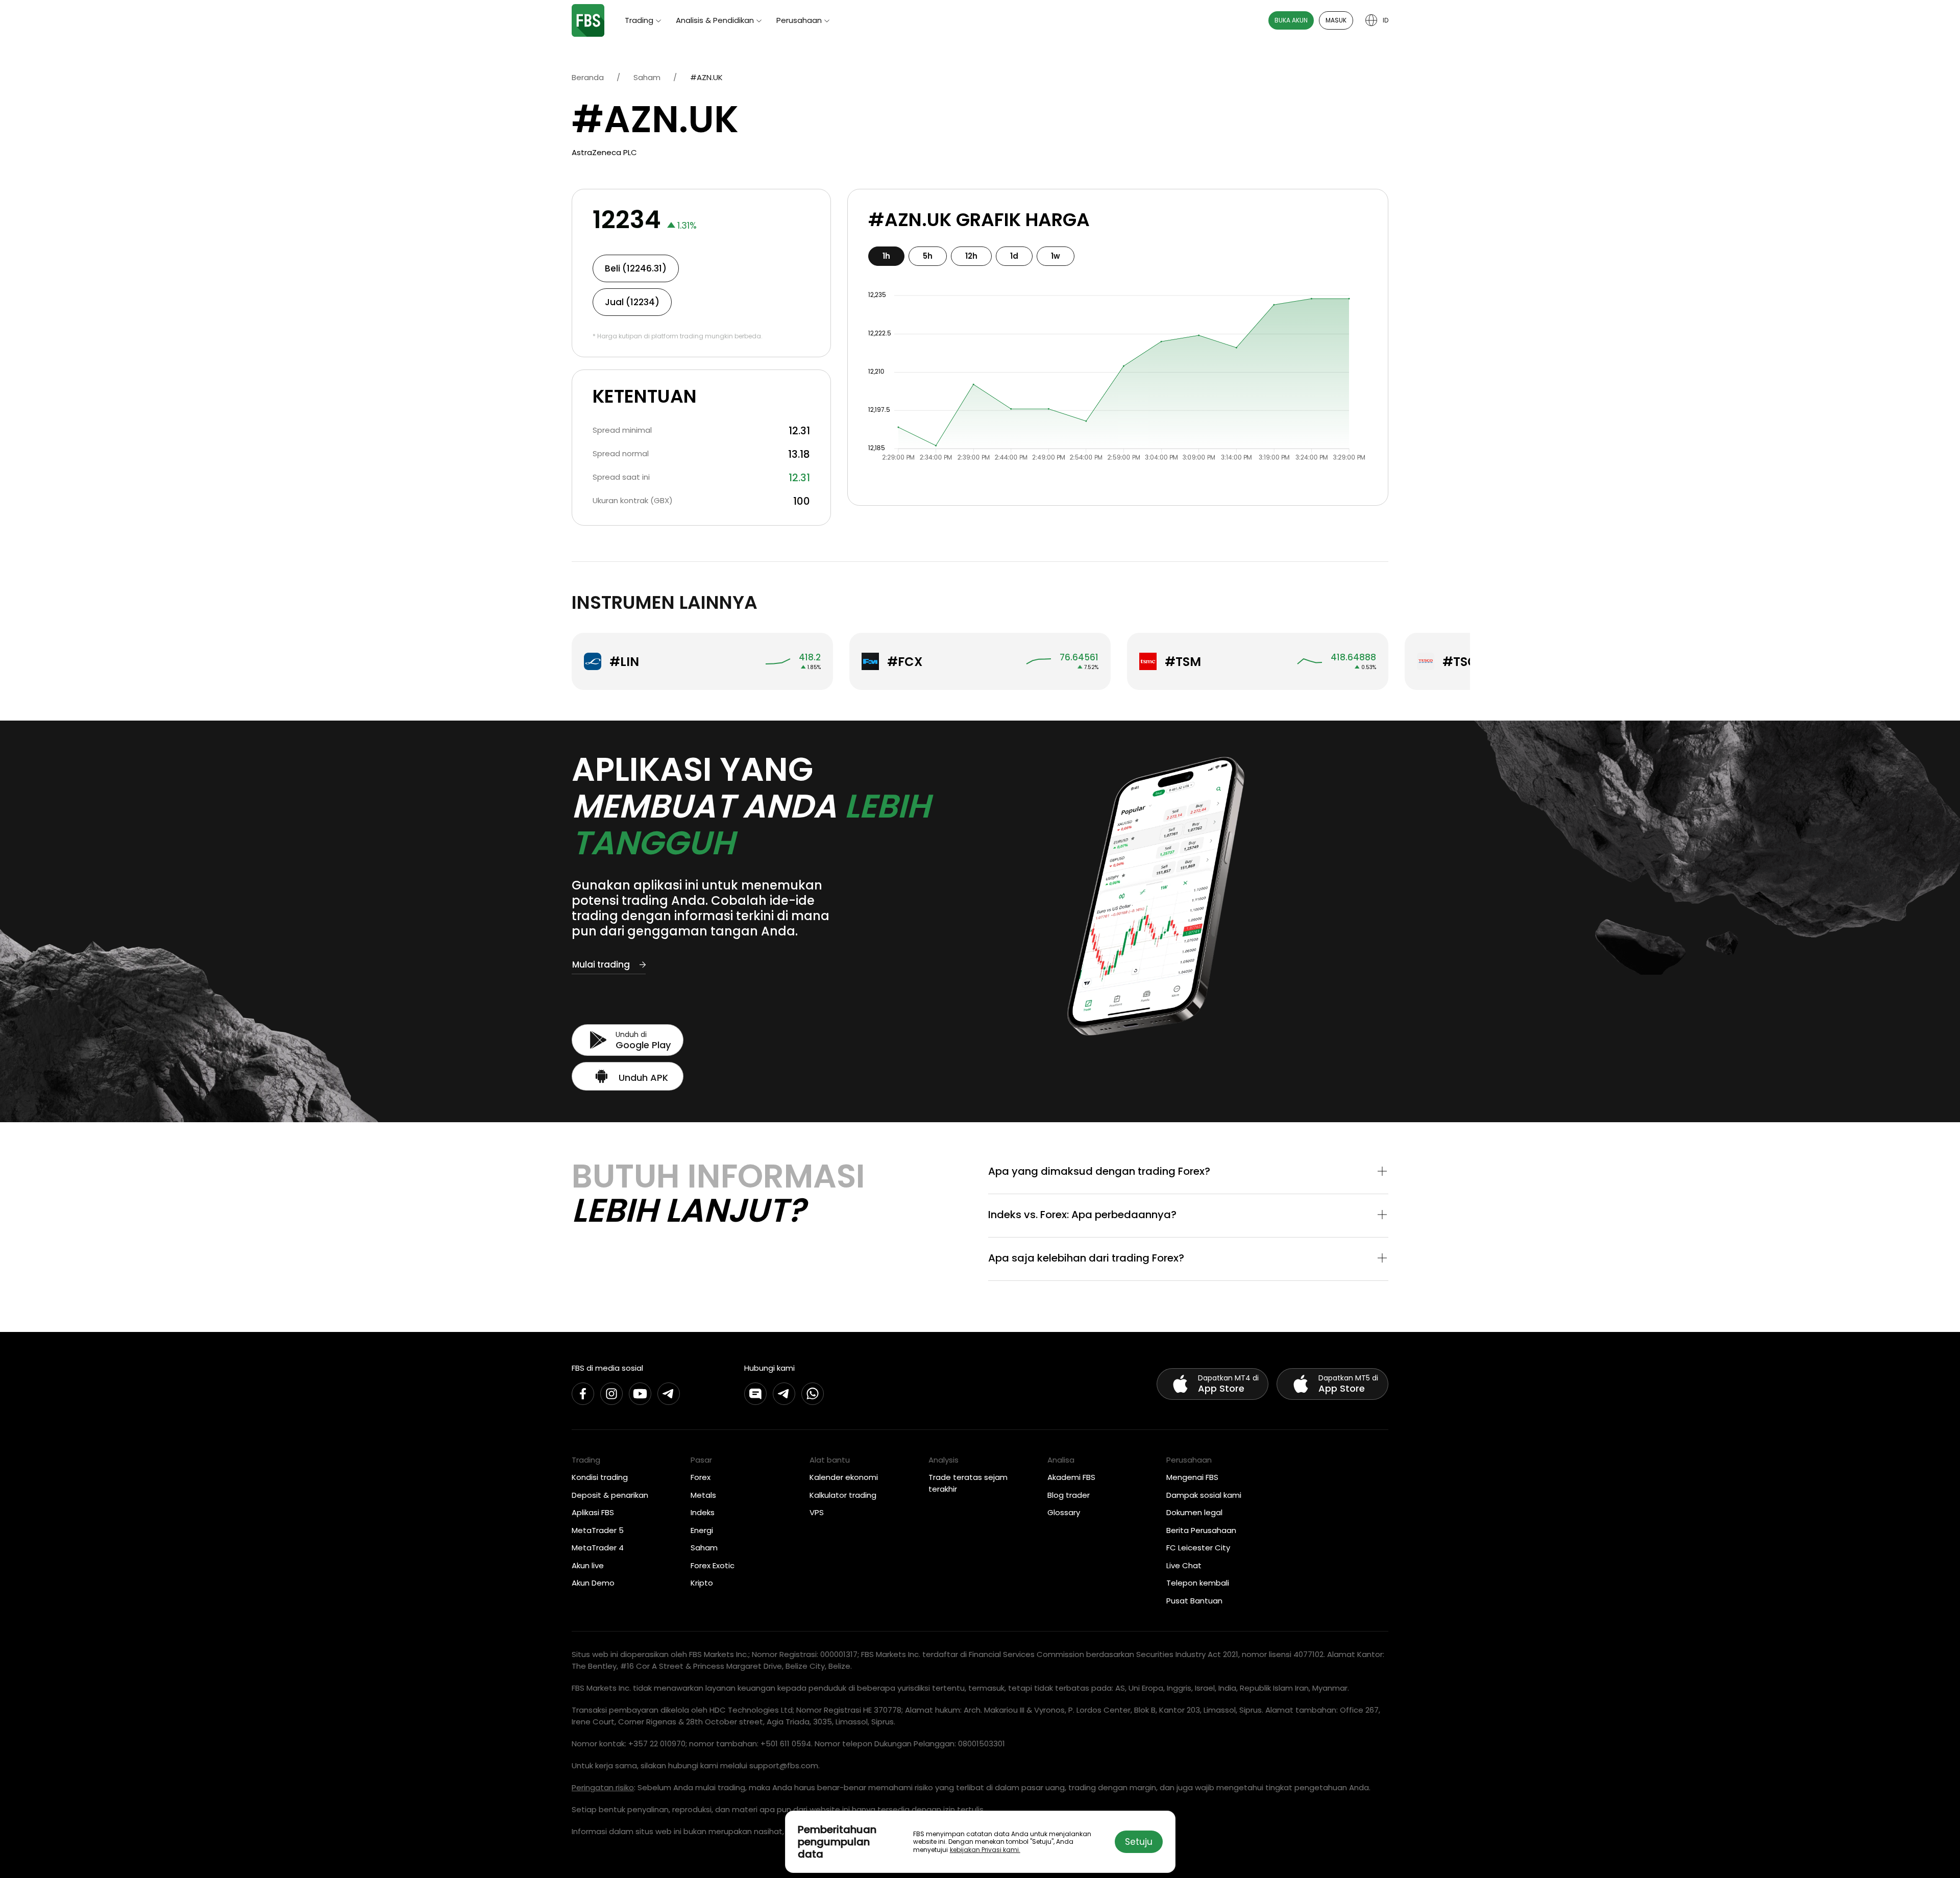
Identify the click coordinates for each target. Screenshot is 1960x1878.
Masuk (1336, 20)
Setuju (1139, 1842)
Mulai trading (601, 965)
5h (928, 256)
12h (971, 256)
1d (1014, 256)
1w (1056, 256)
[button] (1188, 1172)
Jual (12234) (632, 302)
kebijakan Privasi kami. (985, 1850)
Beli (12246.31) (636, 268)
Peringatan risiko (603, 1787)
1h (886, 256)
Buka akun (1291, 20)
